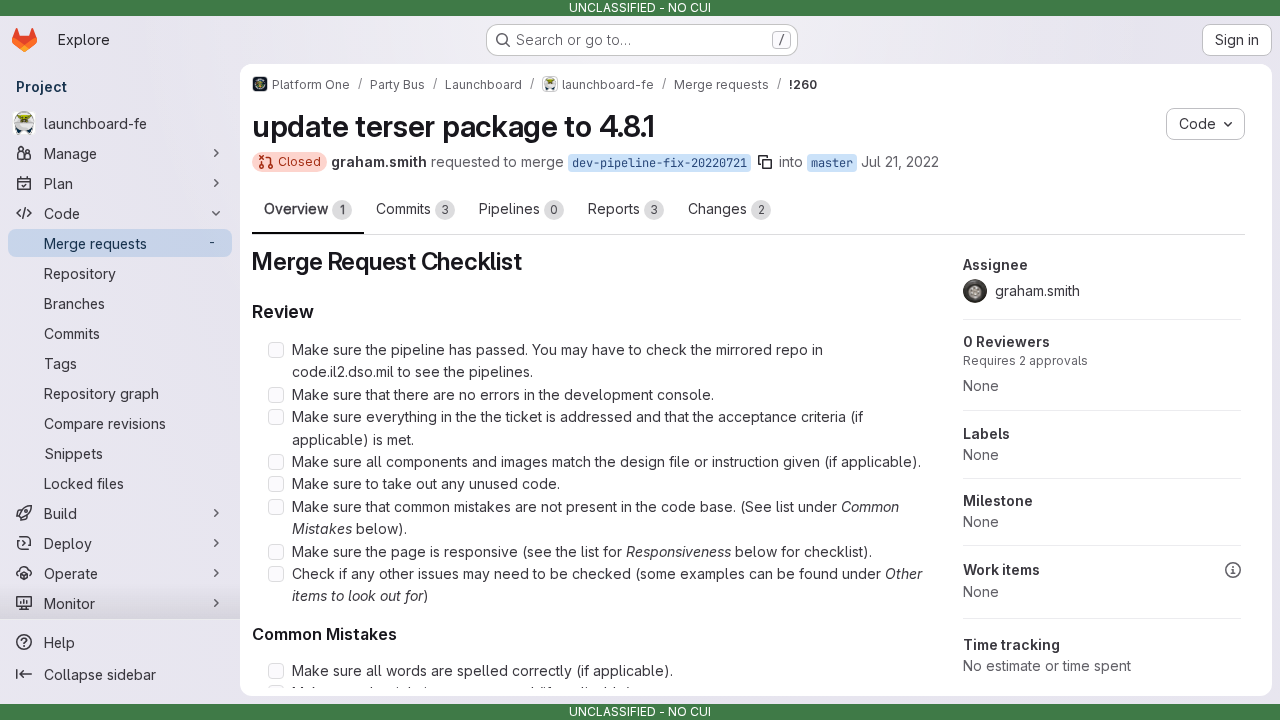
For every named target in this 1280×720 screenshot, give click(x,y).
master (832, 163)
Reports (623, 208)
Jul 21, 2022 (900, 161)
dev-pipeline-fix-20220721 (659, 163)
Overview (304, 208)
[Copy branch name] (765, 162)
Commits (412, 208)
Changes (726, 208)
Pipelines (518, 208)
